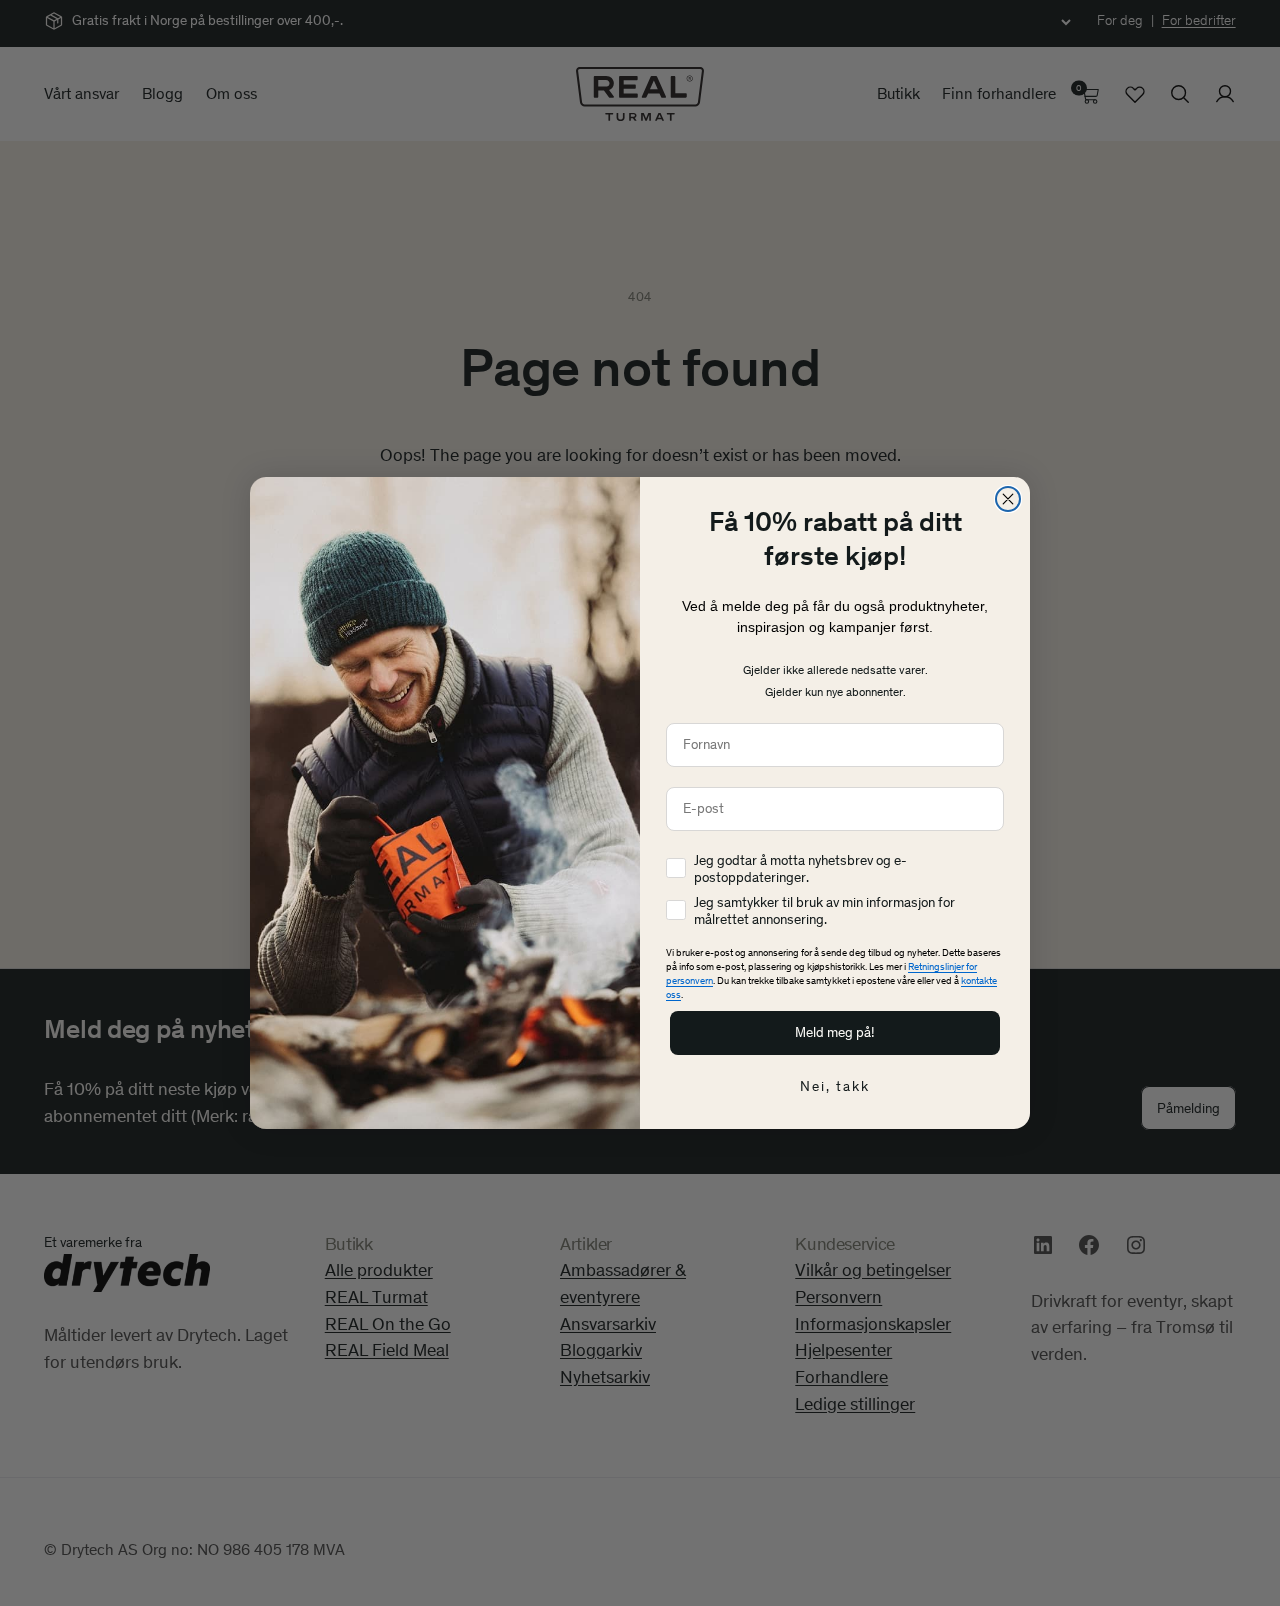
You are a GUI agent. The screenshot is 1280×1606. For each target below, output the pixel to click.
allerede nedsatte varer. (866, 670)
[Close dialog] (1008, 499)
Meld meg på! (835, 1032)
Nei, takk (835, 1086)
